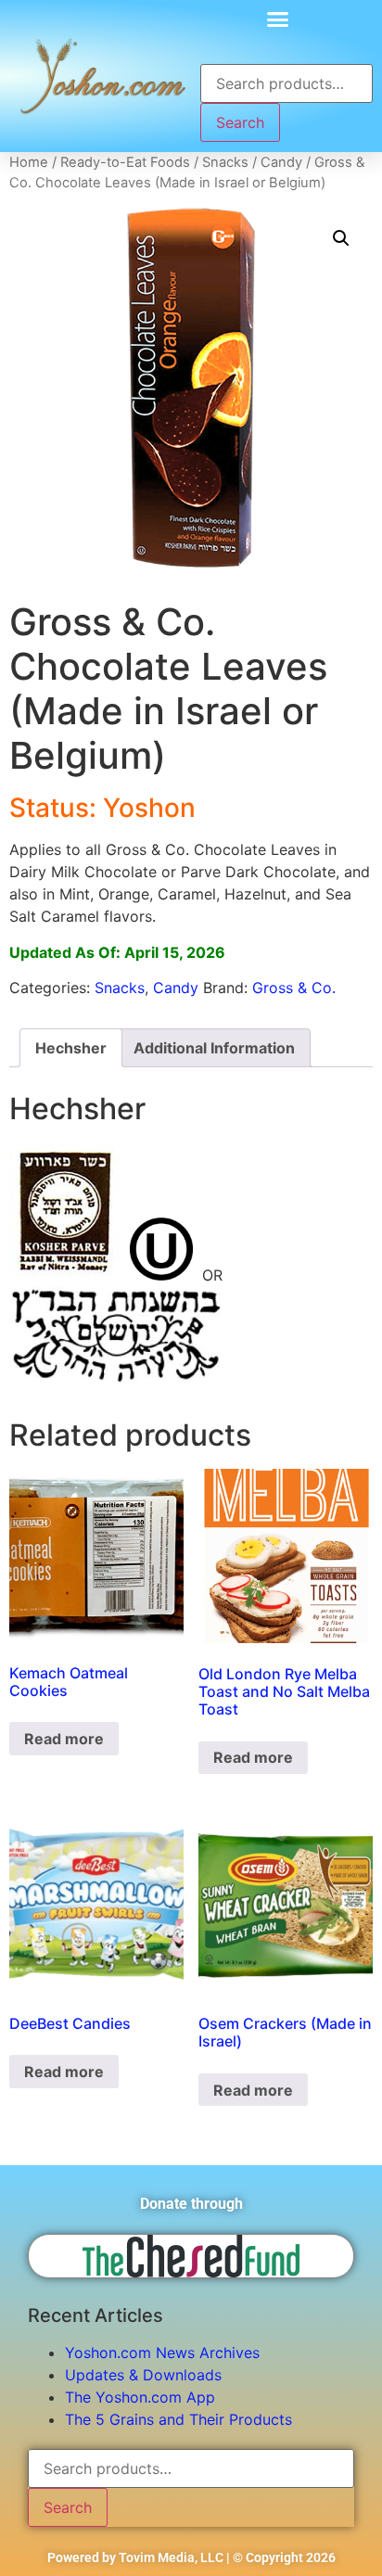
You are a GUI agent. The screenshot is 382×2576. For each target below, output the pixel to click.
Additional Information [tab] (214, 1048)
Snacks (225, 162)
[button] (277, 19)
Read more (64, 1739)
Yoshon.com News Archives (162, 2353)
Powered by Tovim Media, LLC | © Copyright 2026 (191, 2557)
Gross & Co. (294, 988)
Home (29, 162)
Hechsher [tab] (71, 1048)
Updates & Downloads (143, 2375)
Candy (281, 162)
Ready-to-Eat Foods (125, 162)
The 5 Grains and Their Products (178, 2419)
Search (240, 122)
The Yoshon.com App (140, 2397)
